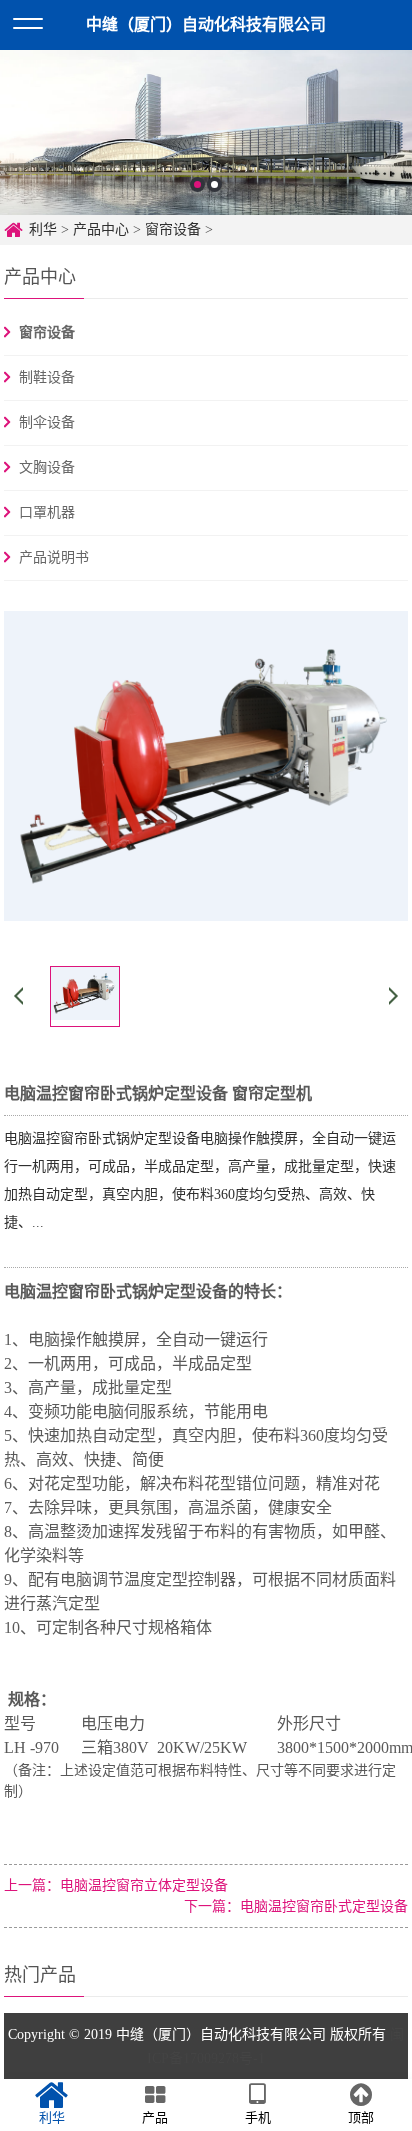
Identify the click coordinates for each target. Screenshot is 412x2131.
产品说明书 (54, 557)
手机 (258, 2117)
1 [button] (197, 184)
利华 (43, 229)
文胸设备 (47, 467)
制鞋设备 (47, 377)
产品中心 (101, 229)
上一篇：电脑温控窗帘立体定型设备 (116, 1885)
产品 (155, 2117)
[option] (206, 132)
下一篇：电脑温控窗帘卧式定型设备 (296, 1906)
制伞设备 (47, 422)
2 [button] (214, 184)
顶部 (361, 2117)
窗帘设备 (173, 229)
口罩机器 (47, 512)
